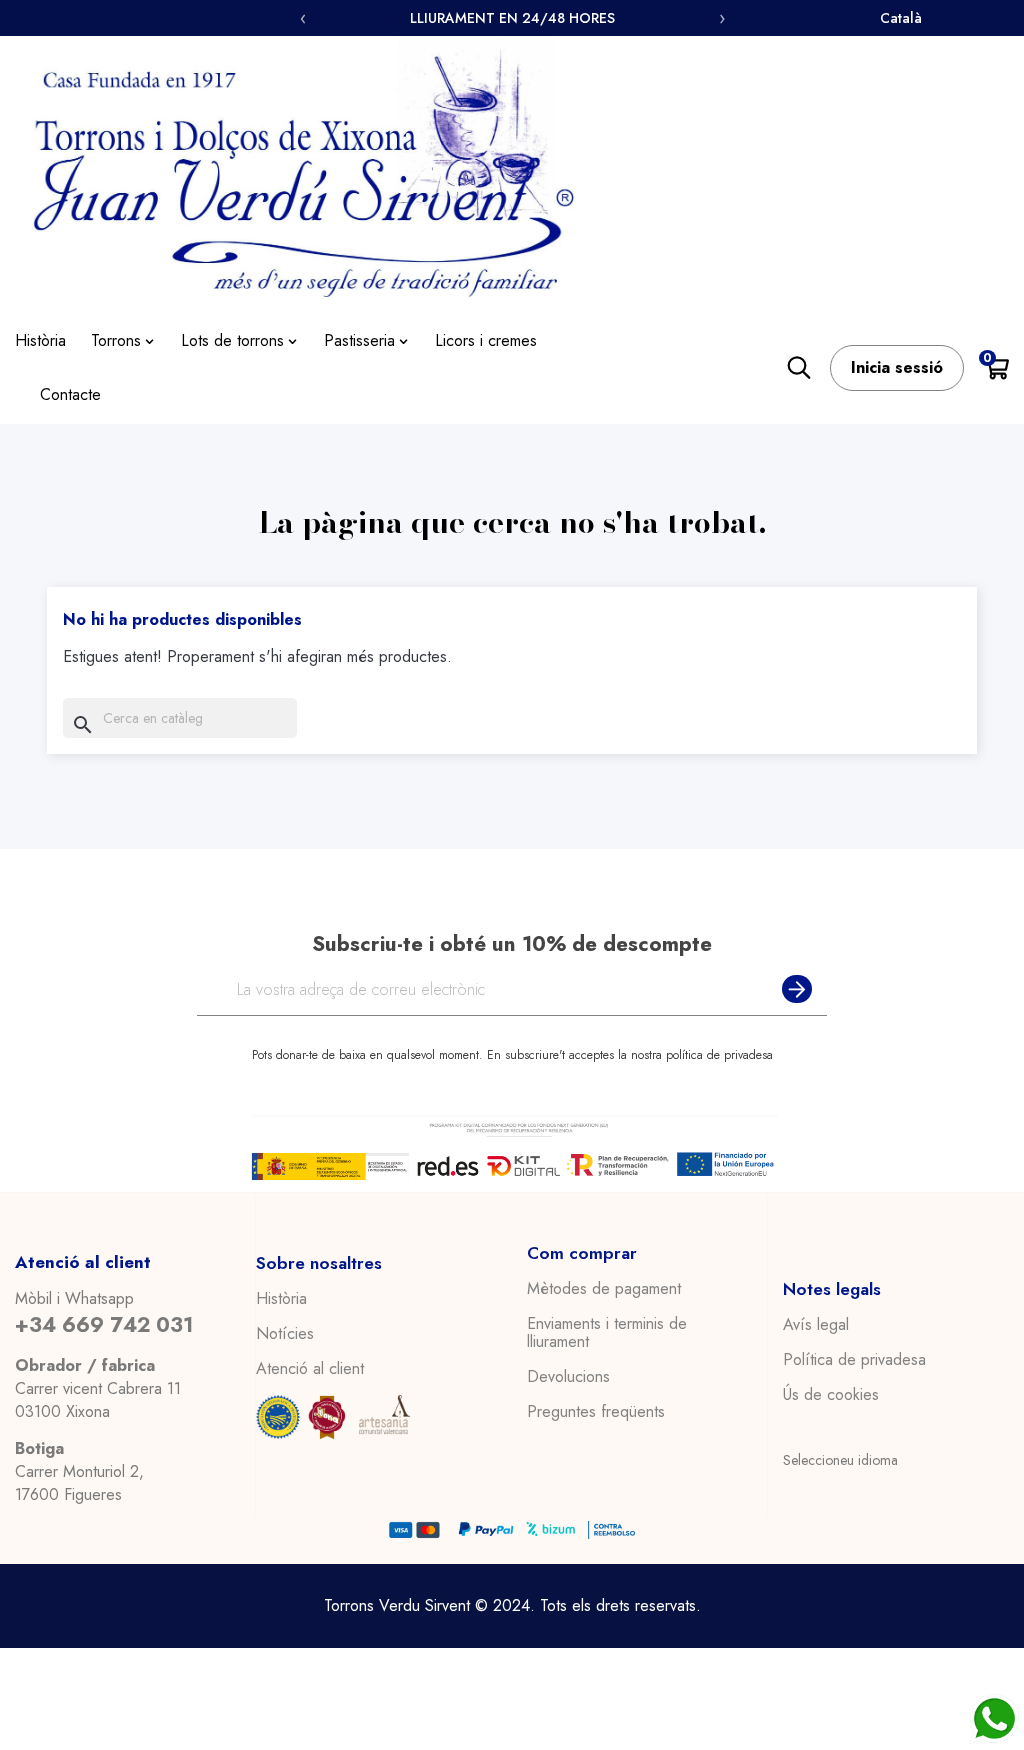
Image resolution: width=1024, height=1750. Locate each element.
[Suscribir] (793, 989)
